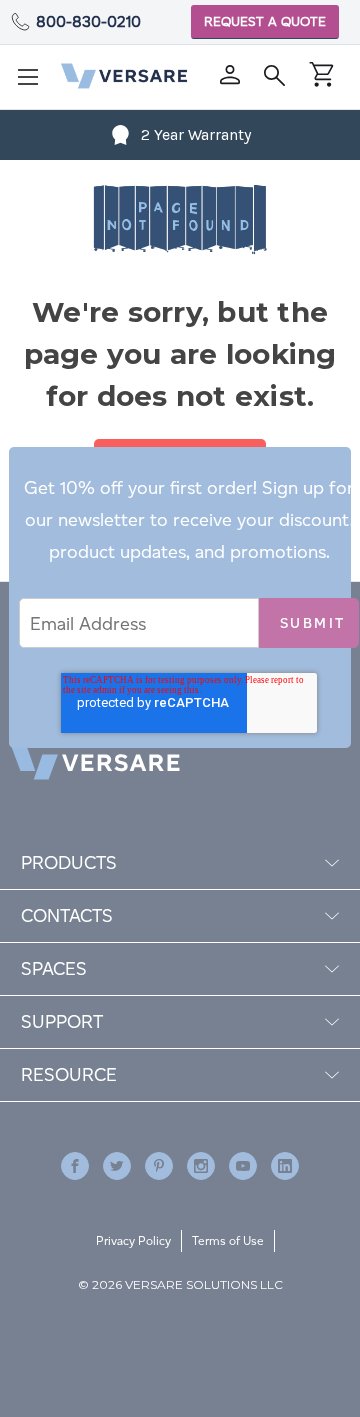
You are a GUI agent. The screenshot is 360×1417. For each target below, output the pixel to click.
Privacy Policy (133, 1240)
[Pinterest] (159, 1166)
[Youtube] (243, 1166)
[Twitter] (117, 1166)
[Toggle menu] (34, 83)
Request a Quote (265, 21)
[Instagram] (201, 1166)
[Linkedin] (285, 1166)
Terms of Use (228, 1240)
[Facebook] (75, 1166)
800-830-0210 (88, 21)
